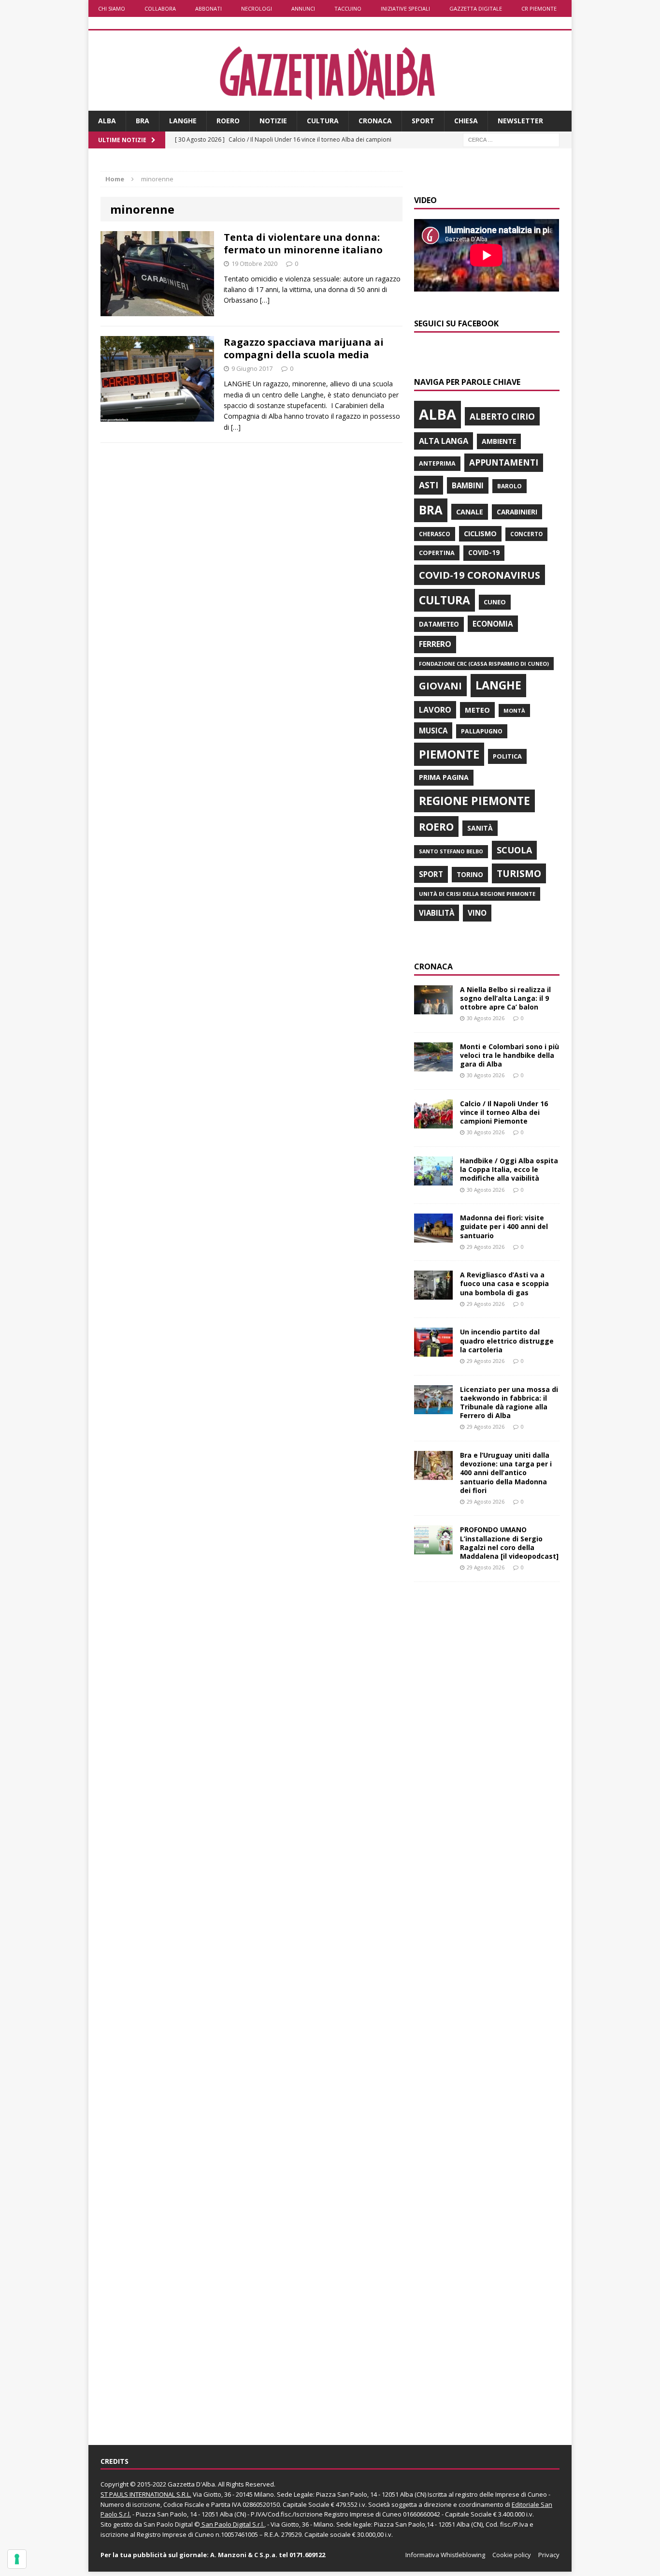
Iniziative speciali (405, 8)
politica (507, 756)
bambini (468, 485)
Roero (228, 121)
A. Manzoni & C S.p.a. (244, 2555)
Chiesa (466, 121)
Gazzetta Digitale (476, 8)
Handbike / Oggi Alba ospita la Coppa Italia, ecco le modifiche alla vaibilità (509, 1169)
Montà (514, 710)
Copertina (437, 553)
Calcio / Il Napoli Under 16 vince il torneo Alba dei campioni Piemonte (504, 1112)
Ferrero (435, 644)
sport (431, 874)
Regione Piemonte (474, 801)
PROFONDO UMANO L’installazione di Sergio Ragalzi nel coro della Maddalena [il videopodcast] (509, 1543)
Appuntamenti (504, 462)
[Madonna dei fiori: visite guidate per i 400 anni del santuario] (433, 1237)
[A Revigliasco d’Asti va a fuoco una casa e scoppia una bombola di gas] (433, 1294)
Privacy (549, 2555)
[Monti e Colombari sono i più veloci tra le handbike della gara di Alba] (433, 1065)
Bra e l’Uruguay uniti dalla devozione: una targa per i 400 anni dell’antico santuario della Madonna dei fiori (506, 1473)
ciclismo (480, 534)
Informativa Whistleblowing (445, 2555)
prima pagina (444, 777)
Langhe (183, 121)
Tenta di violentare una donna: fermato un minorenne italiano (303, 243)
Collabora (160, 8)
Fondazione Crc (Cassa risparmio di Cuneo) (484, 664)
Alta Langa (444, 441)
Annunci (303, 8)
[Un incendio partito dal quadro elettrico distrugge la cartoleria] (433, 1351)
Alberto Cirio (502, 416)
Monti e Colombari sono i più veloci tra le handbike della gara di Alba (509, 1055)
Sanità (480, 828)
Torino (470, 874)
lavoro (435, 710)
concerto (526, 534)
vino (477, 913)
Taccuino (348, 8)
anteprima (437, 463)
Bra (143, 121)
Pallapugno (482, 731)
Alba (107, 121)
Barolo (509, 486)
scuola (514, 850)
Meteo (477, 710)
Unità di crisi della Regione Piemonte (477, 894)
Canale (470, 512)
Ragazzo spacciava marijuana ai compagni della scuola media (304, 348)
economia (493, 624)
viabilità (437, 913)
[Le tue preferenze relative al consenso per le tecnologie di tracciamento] (17, 2559)
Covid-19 (484, 553)
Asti (429, 485)
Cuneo (495, 602)
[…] (265, 300)
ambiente (499, 441)
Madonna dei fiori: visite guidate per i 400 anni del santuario (504, 1226)
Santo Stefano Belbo (451, 851)
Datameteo (439, 624)
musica (433, 731)
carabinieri (517, 512)
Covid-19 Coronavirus (480, 575)
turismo (519, 873)
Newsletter (520, 121)
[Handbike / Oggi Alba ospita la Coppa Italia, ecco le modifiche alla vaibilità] (433, 1180)
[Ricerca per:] (511, 139)
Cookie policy (512, 2555)
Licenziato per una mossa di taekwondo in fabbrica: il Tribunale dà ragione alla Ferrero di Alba (509, 1403)
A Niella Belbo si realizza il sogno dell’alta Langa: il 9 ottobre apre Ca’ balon (505, 998)
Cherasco (435, 534)
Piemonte (449, 754)
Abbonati (208, 8)
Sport (423, 121)
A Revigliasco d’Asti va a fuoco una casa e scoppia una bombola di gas (504, 1283)
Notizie (273, 121)
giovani (440, 686)
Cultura (323, 121)
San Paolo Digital (168, 2524)
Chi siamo (112, 8)
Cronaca (375, 121)
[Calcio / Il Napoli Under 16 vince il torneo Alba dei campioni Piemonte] (433, 1122)
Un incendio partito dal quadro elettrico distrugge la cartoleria (507, 1340)
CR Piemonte (539, 8)
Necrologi (257, 8)
